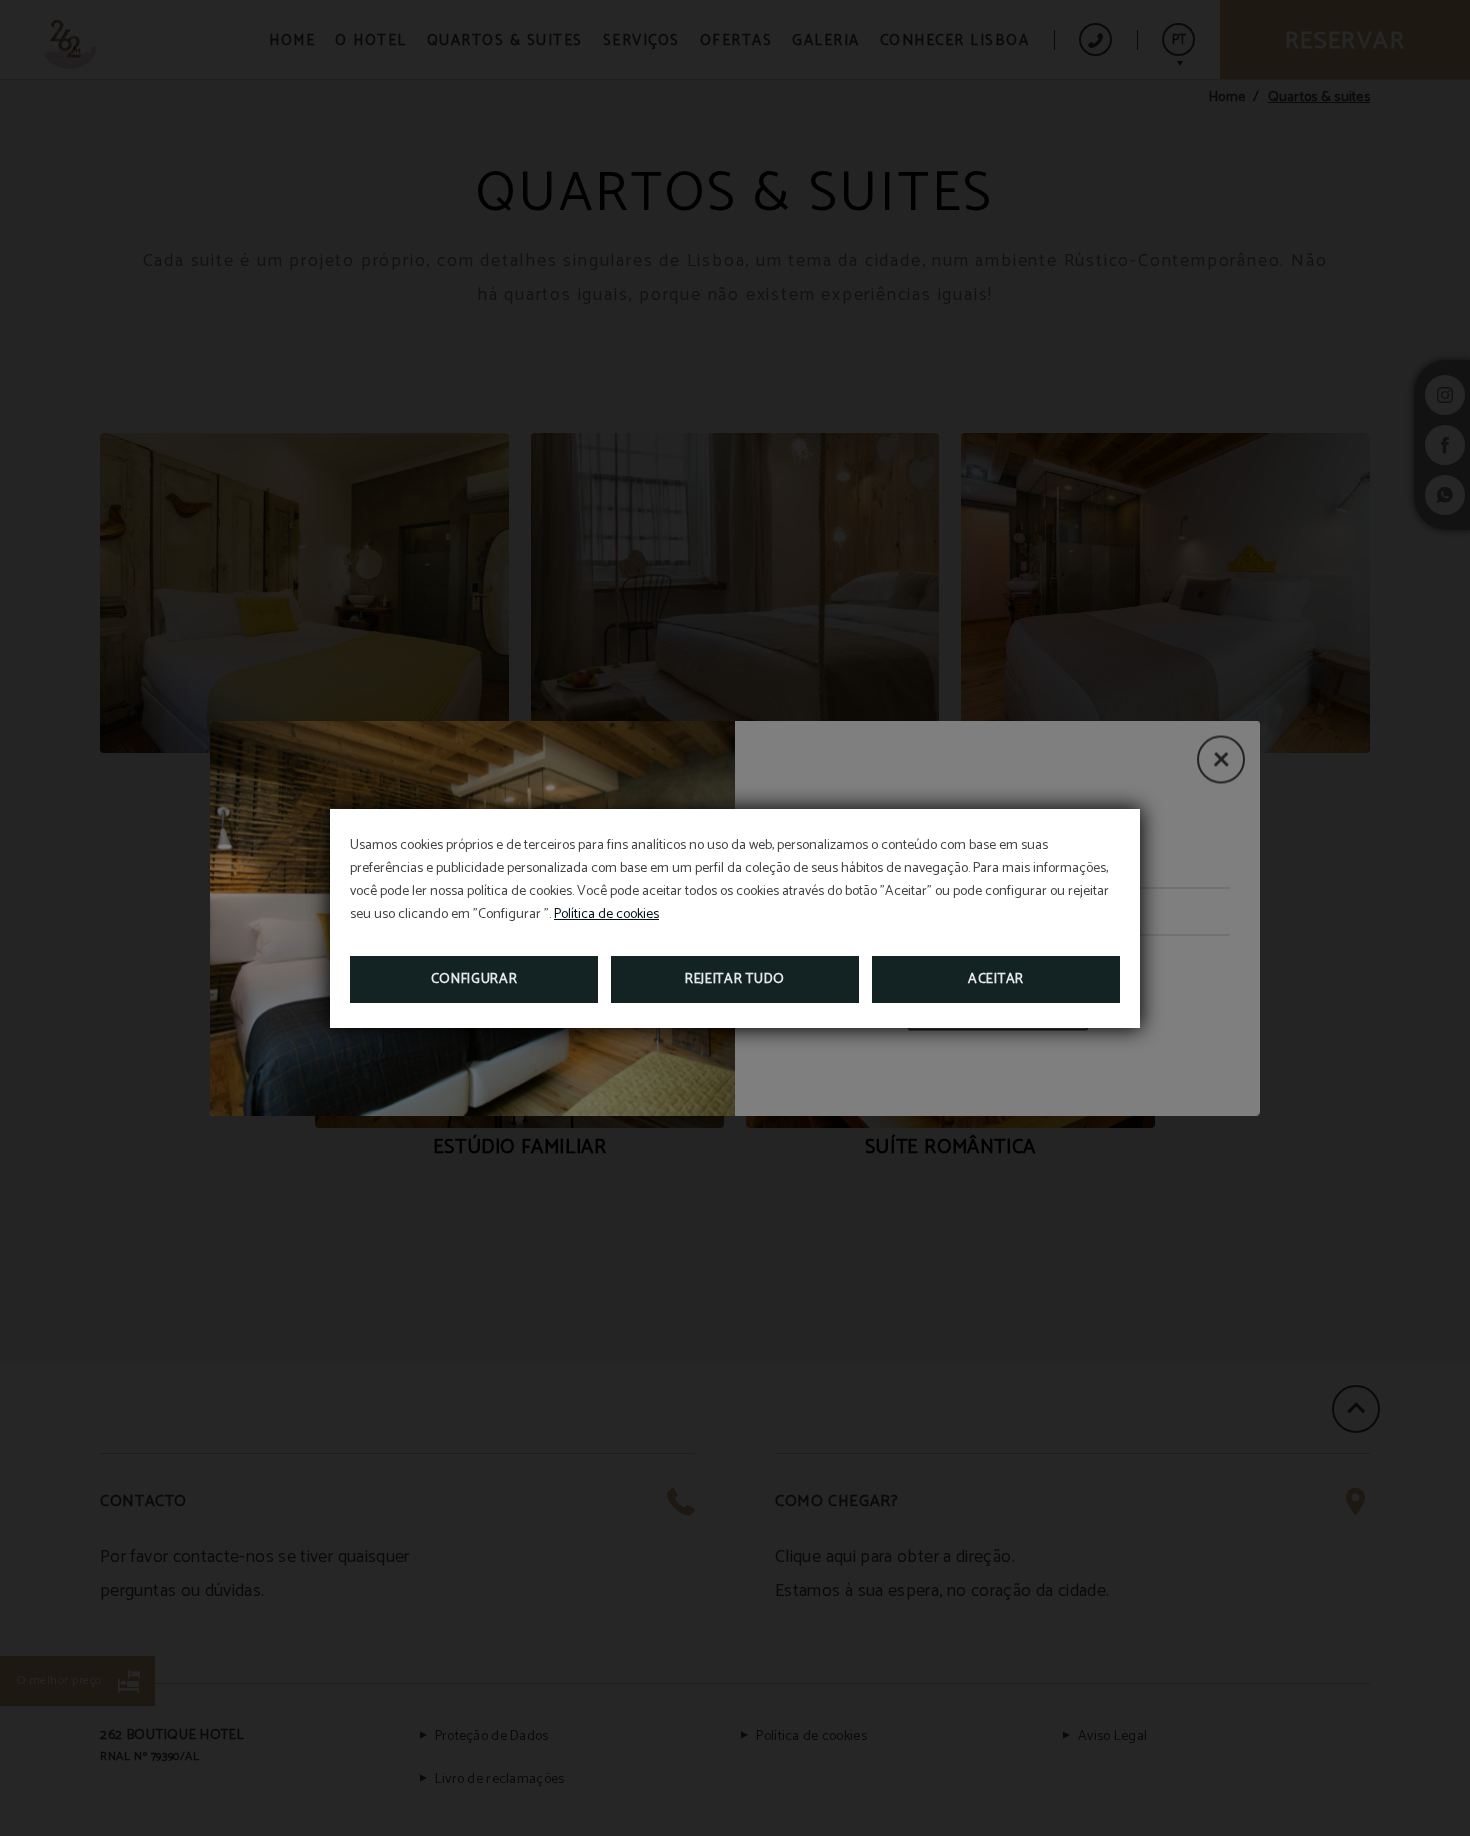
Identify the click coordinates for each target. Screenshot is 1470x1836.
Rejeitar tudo (735, 979)
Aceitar (996, 979)
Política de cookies (606, 914)
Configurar (474, 979)
